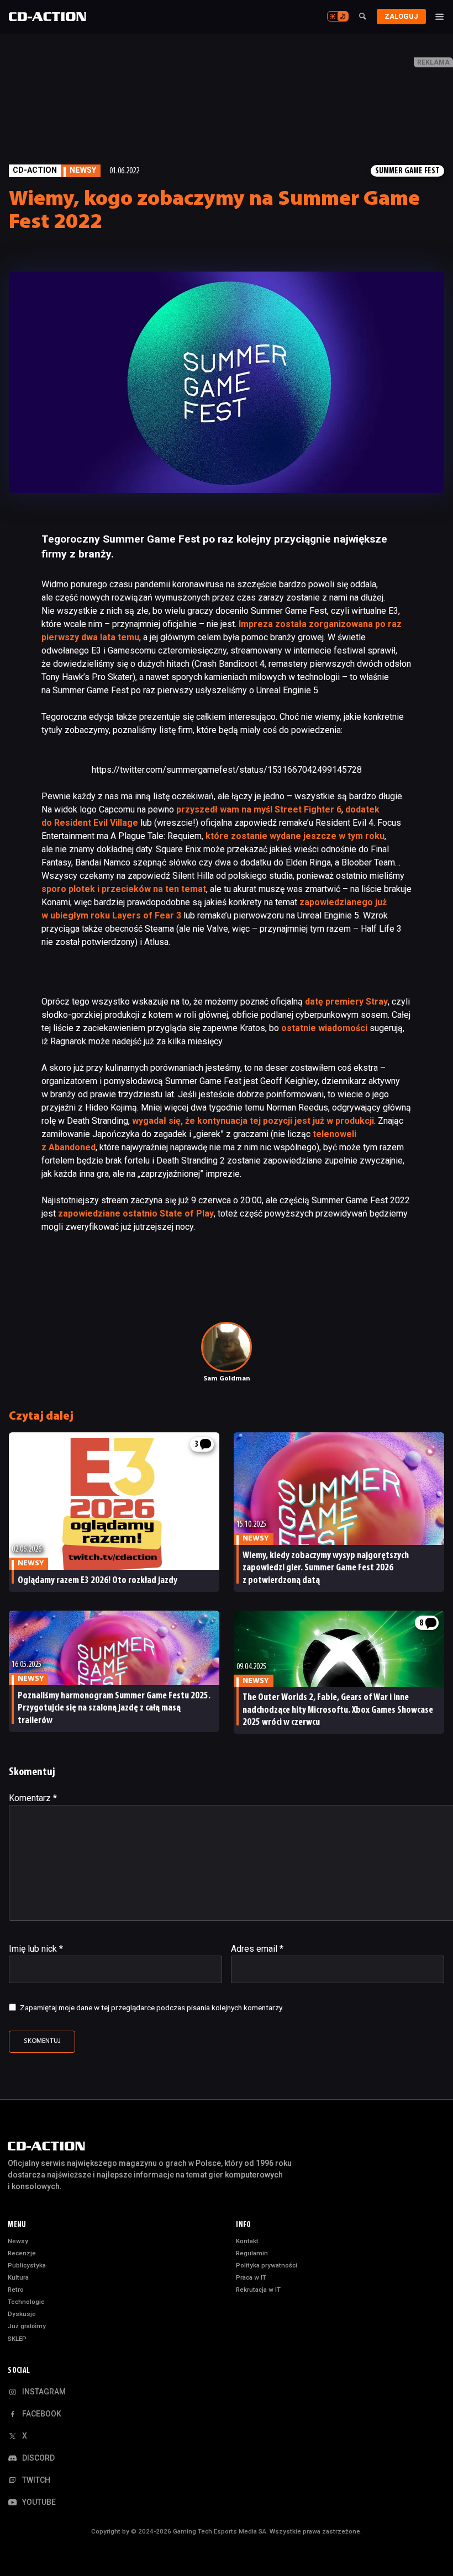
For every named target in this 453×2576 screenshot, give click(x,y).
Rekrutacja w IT (258, 2290)
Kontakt (247, 2241)
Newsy (18, 2241)
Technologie (26, 2302)
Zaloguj (401, 16)
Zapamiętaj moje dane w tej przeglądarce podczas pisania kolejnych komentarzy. (152, 2007)
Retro (16, 2290)
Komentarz (33, 1798)
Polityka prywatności (267, 2265)
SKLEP (17, 2339)
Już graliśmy (27, 2326)
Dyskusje (22, 2314)
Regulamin (252, 2253)
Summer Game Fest (407, 171)
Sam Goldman (227, 1379)
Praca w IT (251, 2277)
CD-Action (35, 170)
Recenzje (22, 2253)
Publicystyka (27, 2265)
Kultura (18, 2277)
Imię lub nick (36, 1949)
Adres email (257, 1949)
